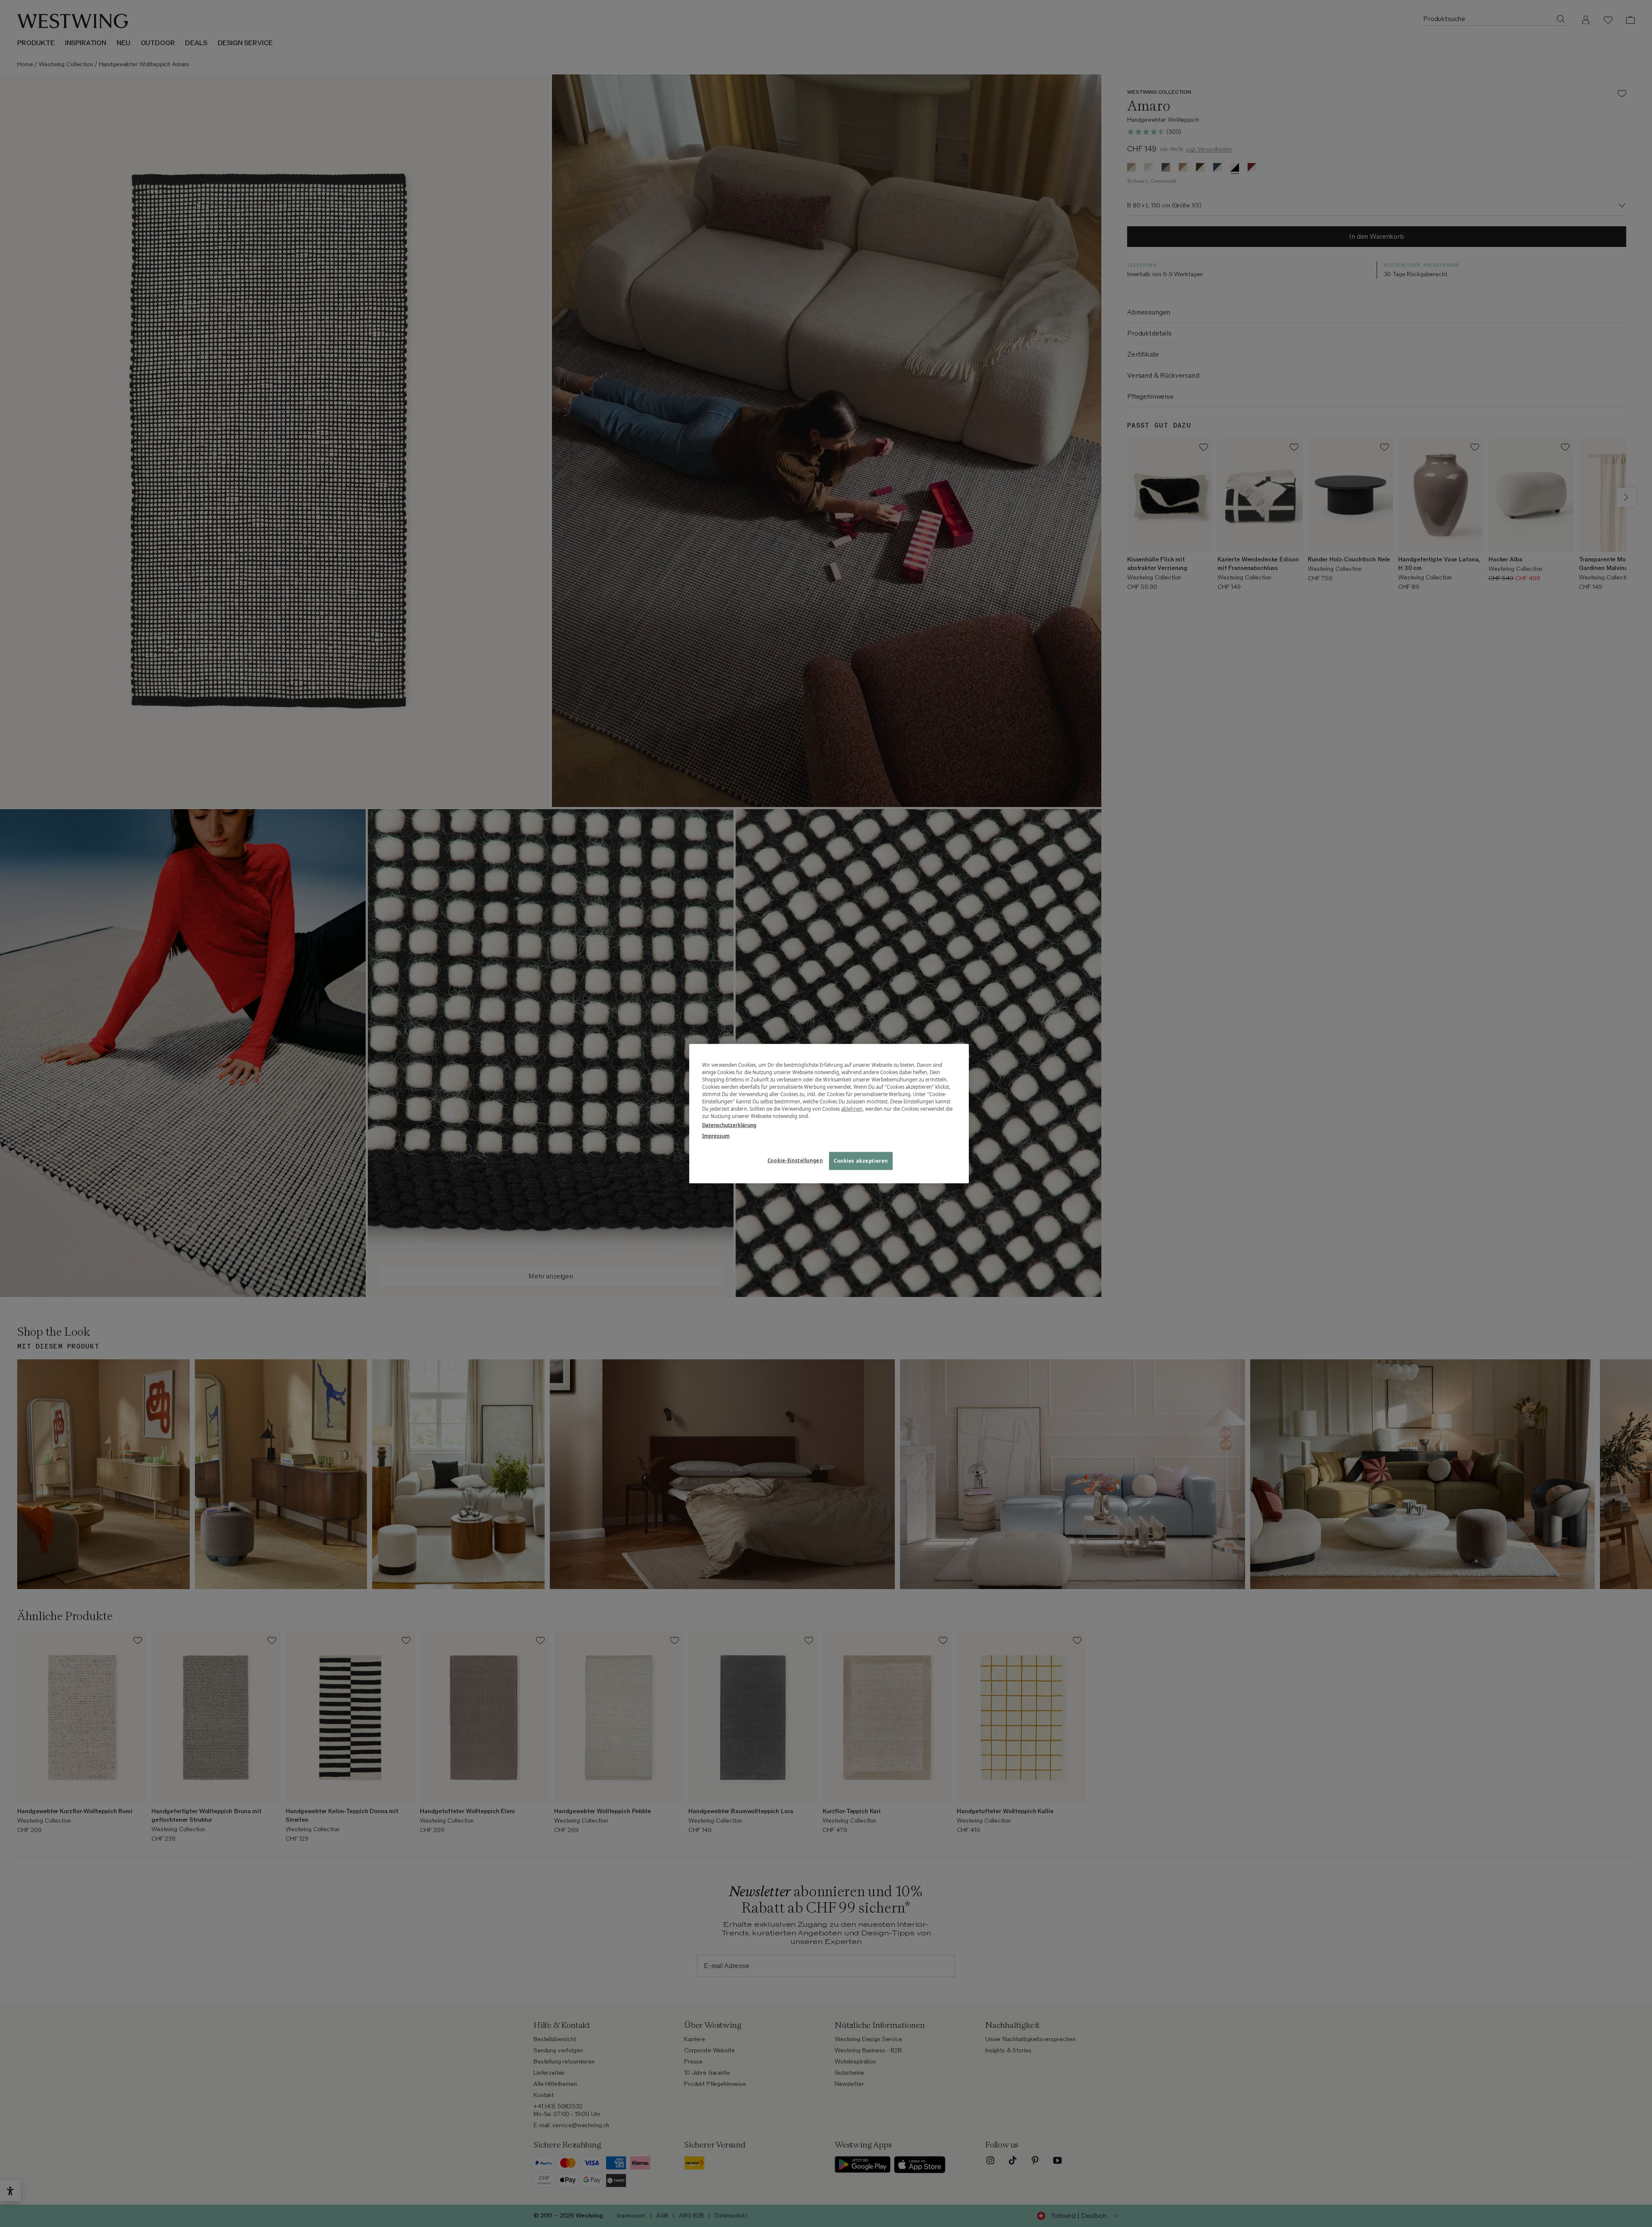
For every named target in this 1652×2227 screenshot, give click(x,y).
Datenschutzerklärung (729, 1125)
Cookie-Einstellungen (795, 1160)
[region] (829, 1113)
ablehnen (852, 1109)
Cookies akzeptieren (861, 1161)
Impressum (716, 1136)
